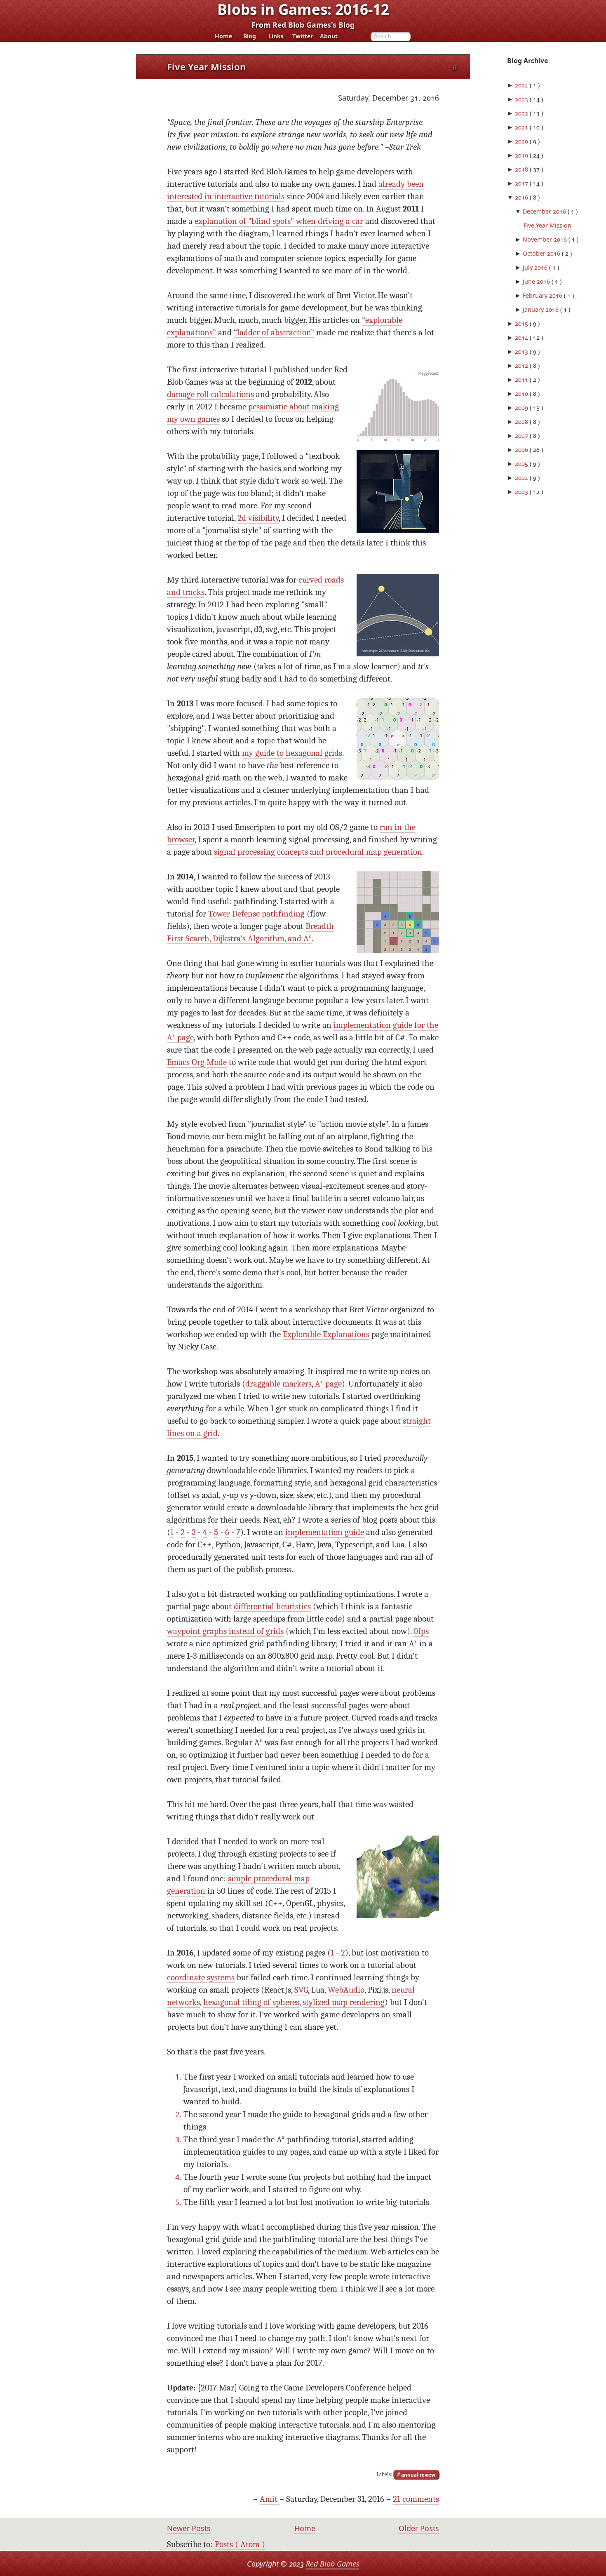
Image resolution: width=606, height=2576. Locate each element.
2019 (522, 155)
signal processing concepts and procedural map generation (318, 852)
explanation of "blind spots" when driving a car (279, 221)
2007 (522, 436)
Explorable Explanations (326, 1334)
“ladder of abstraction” (274, 333)
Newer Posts (189, 2528)
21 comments (416, 2499)
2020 (522, 141)
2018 (522, 169)
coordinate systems (201, 1978)
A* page (328, 1384)
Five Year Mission (547, 225)
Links (276, 36)
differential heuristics (272, 1606)
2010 (522, 394)
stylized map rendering (344, 2002)
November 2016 (546, 239)
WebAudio (346, 1990)
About (329, 36)
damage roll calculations (210, 394)
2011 (522, 380)
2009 (522, 408)
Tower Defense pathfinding (256, 914)
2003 (522, 492)
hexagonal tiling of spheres (251, 2002)
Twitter (303, 36)
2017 (522, 183)
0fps (421, 1631)
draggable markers (278, 1384)
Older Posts (419, 2528)
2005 (522, 464)
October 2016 (542, 253)
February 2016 (543, 295)
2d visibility (258, 518)
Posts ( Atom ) (240, 2544)
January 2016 (541, 309)
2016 (522, 197)
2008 (522, 422)
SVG (301, 1990)
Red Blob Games (333, 2564)
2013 (522, 351)
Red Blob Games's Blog (314, 25)
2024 (522, 85)
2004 (522, 478)
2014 (522, 337)
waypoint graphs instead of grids (225, 1631)
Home (223, 36)
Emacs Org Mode (197, 1062)
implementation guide (325, 1532)
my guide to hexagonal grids (292, 753)
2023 (522, 99)
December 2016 (545, 211)
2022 (522, 113)
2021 (522, 127)
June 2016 (537, 281)
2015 (522, 323)
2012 (522, 365)
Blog (250, 36)
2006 (522, 450)
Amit (270, 2499)
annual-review (418, 2474)
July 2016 (536, 267)
